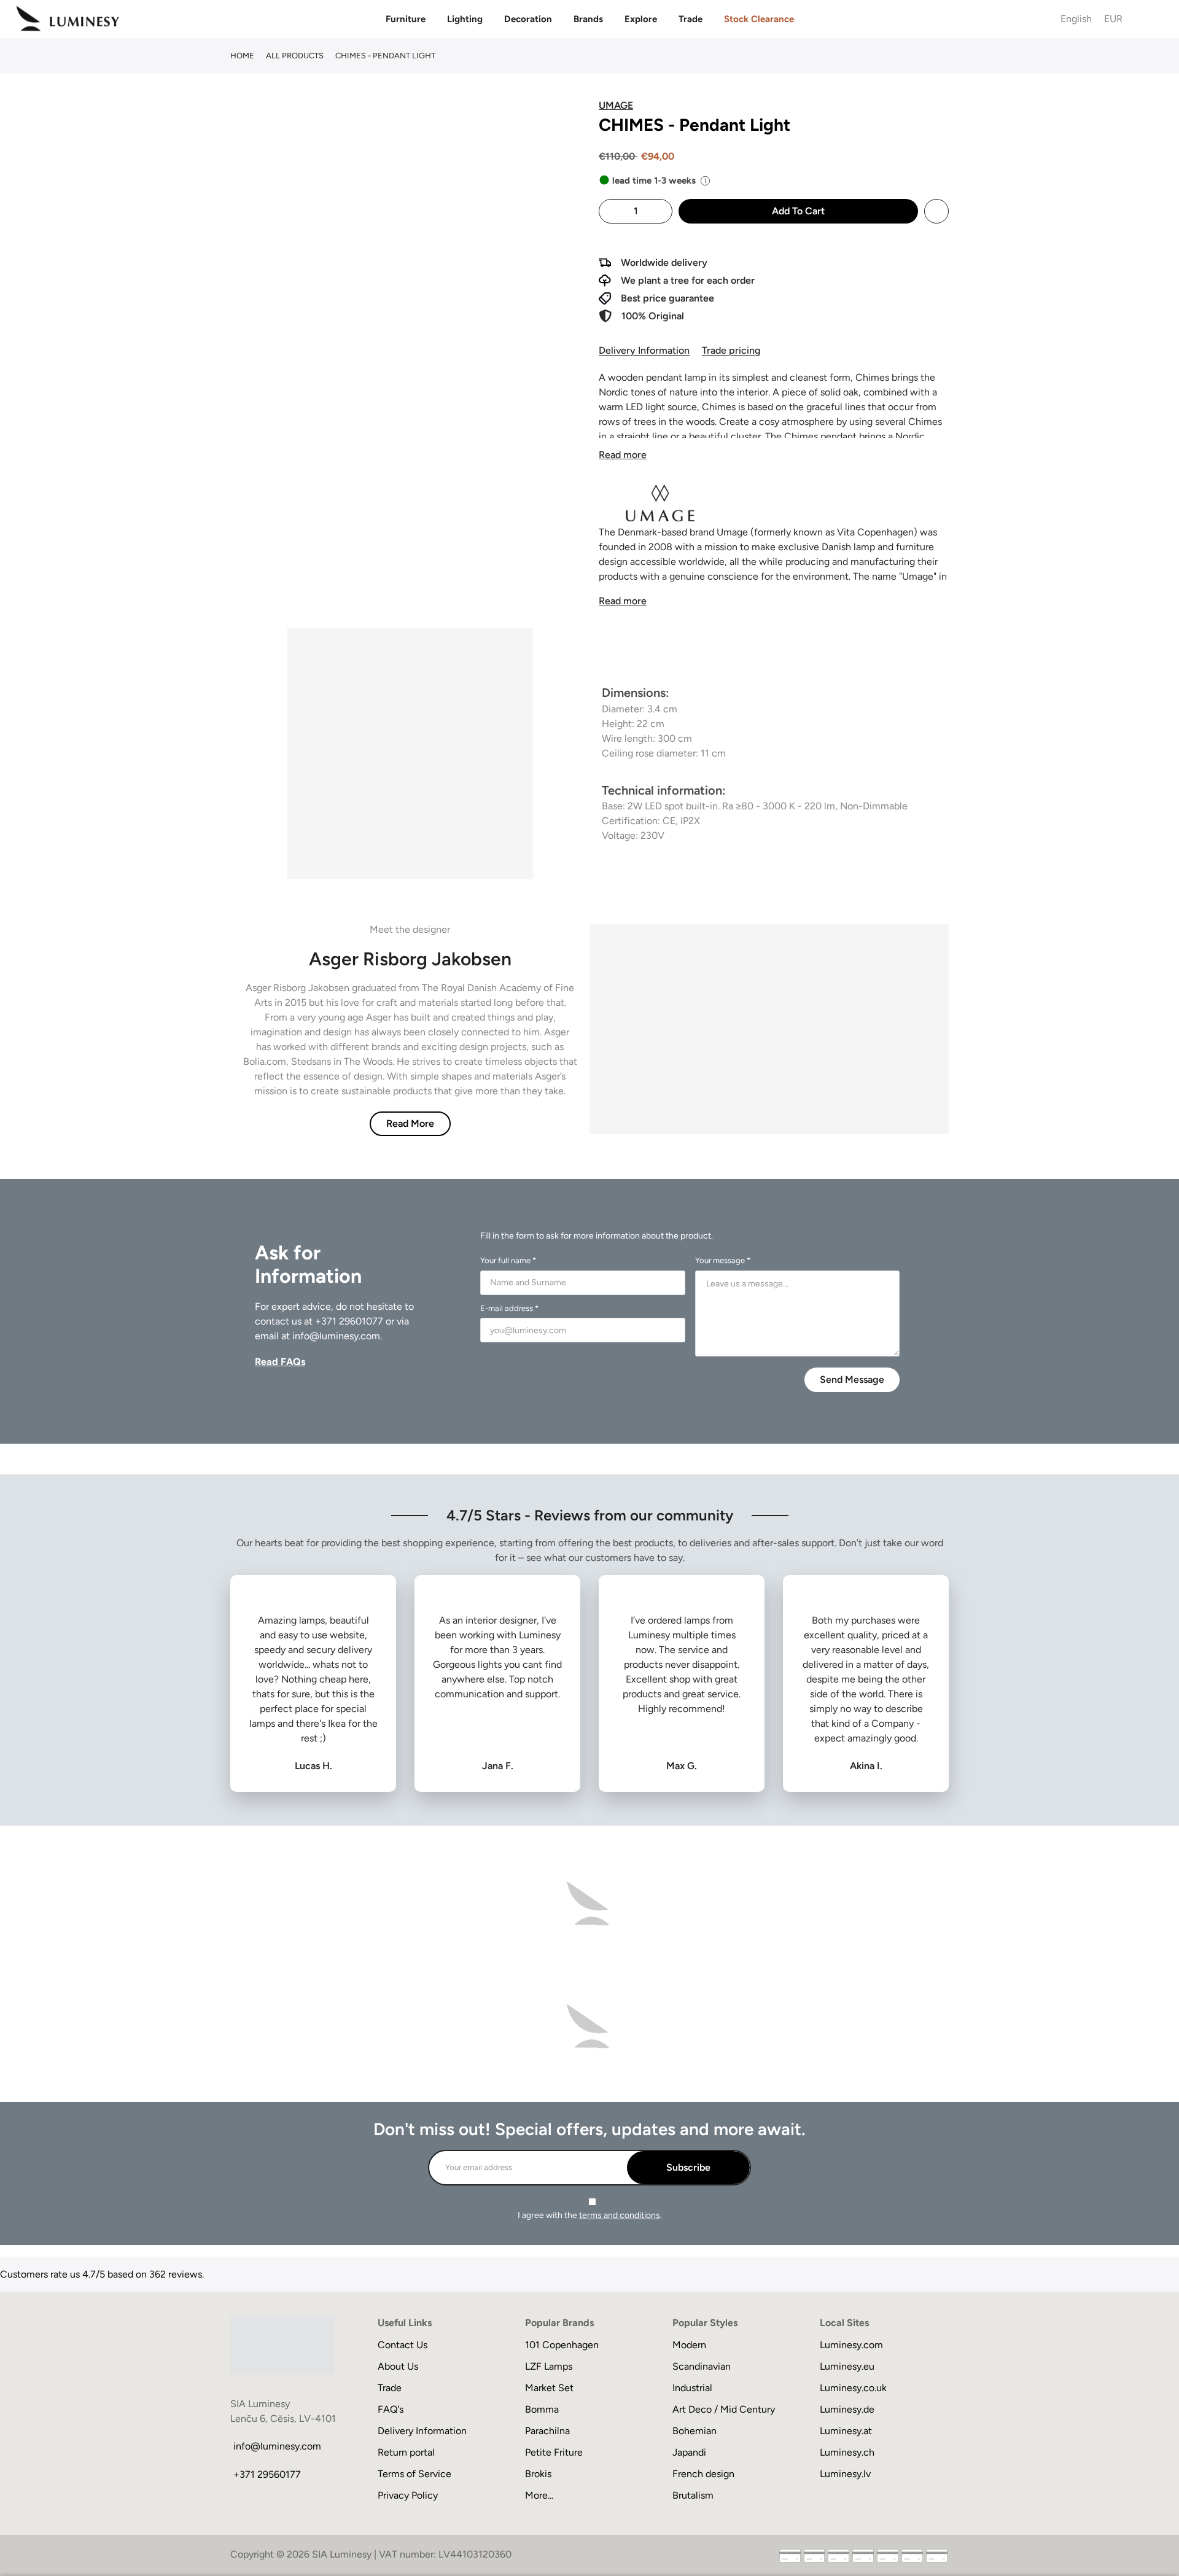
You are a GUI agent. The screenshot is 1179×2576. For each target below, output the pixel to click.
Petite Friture (554, 2452)
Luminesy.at (846, 2431)
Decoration (528, 19)
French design (703, 2474)
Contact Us (403, 2345)
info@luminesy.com (336, 1336)
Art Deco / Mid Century (724, 2409)
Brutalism (693, 2495)
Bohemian (695, 2431)
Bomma (542, 2409)
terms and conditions (620, 2215)
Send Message (852, 1379)
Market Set (549, 2388)
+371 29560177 (267, 2474)
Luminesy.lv (845, 2474)
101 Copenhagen (562, 2345)
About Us (398, 2366)
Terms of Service (414, 2474)
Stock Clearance (759, 19)
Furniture (406, 19)
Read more (623, 455)
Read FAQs (280, 1362)
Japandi (689, 2452)
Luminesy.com (851, 2345)
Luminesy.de (847, 2409)
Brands (588, 19)
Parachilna (547, 2431)
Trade (691, 19)
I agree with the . (590, 2215)
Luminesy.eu (847, 2366)
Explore (641, 19)
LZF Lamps (549, 2366)
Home (242, 56)
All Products (295, 56)
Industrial (692, 2388)
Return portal (406, 2452)
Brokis (538, 2474)
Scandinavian (702, 2366)
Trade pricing (731, 350)
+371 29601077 (349, 1321)
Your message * (723, 1260)
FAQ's (391, 2409)
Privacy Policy (408, 2495)
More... (539, 2495)
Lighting (465, 19)
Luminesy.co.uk (853, 2388)
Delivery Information (644, 350)
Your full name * (508, 1260)
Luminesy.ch (847, 2452)
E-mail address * (509, 1308)
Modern (689, 2345)
